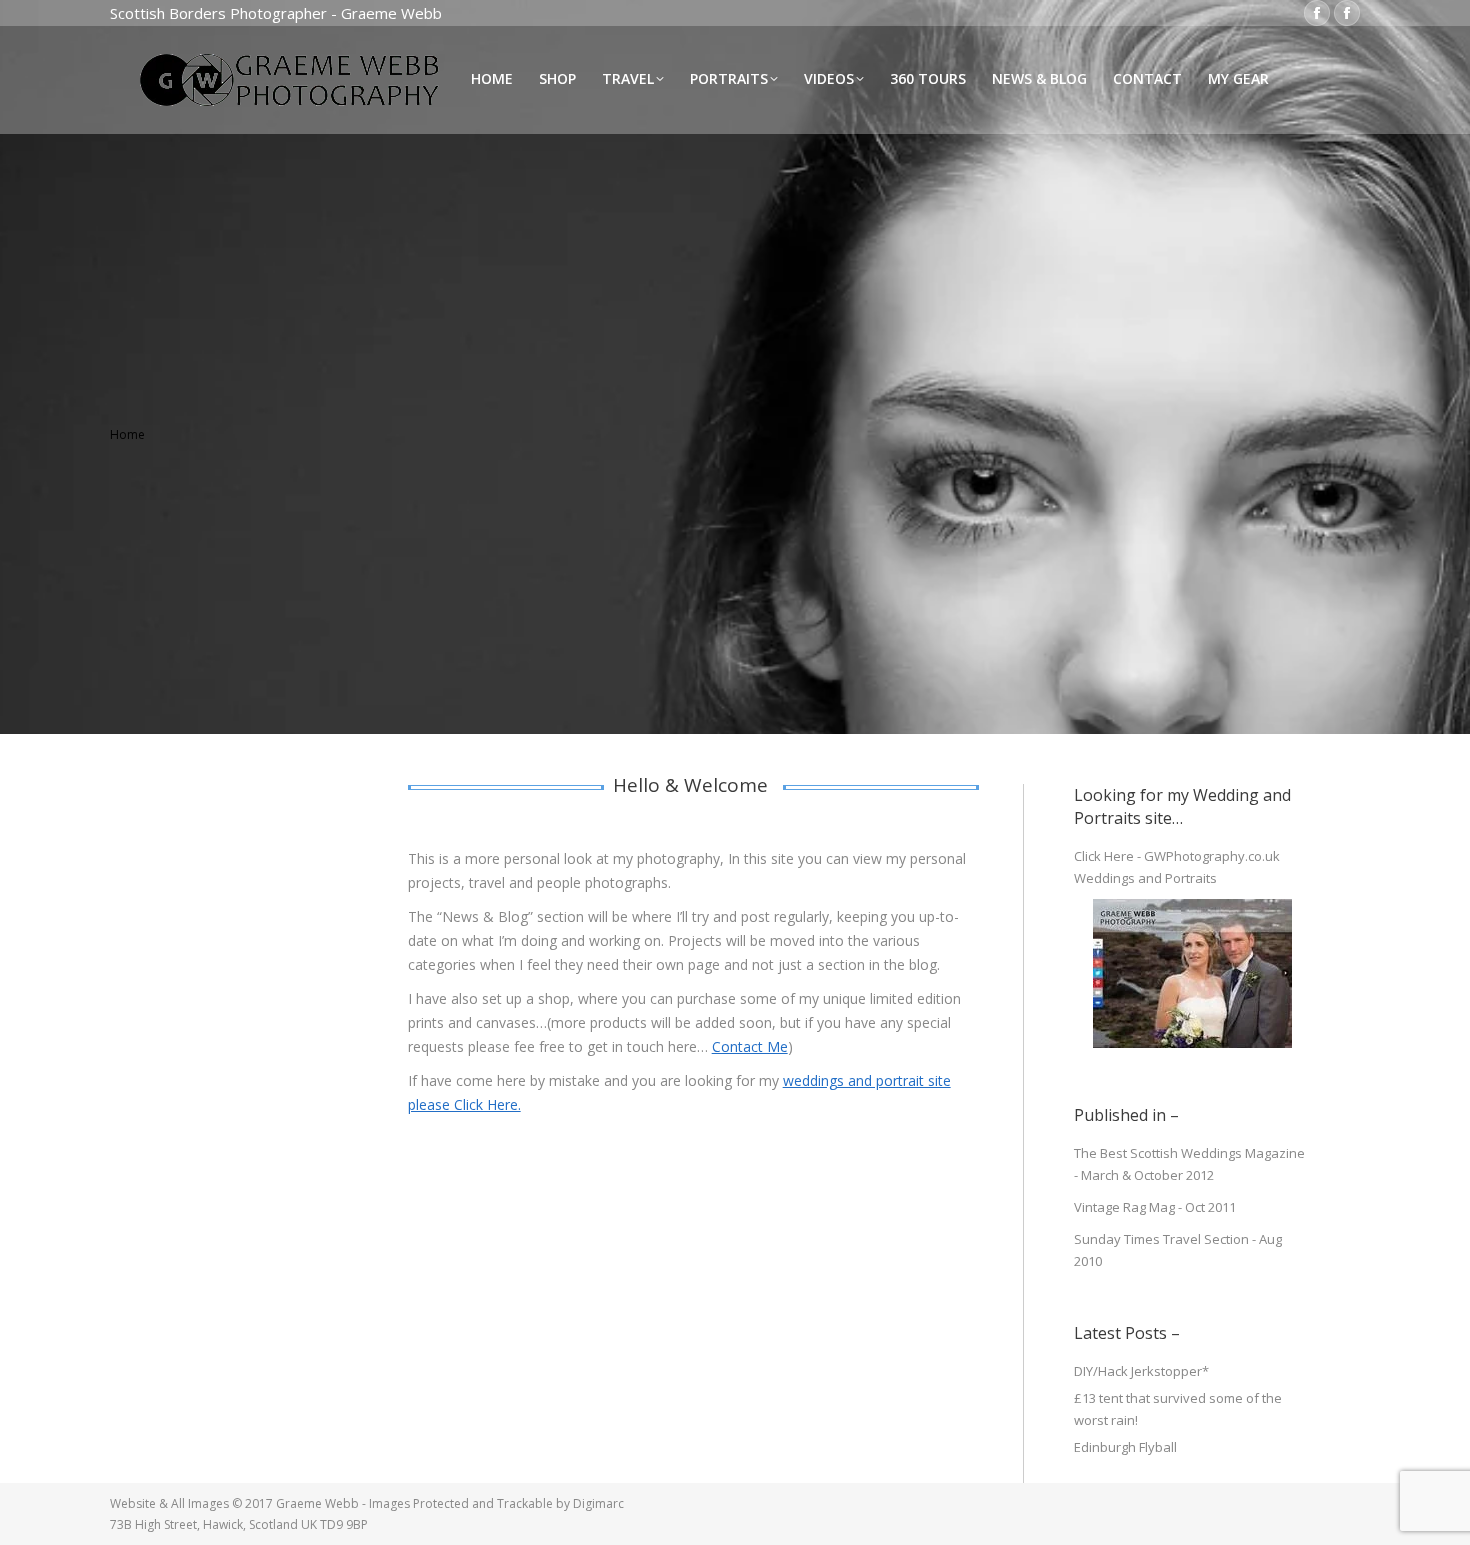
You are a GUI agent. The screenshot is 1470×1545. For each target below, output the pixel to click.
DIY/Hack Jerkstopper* (1141, 1371)
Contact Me (750, 1046)
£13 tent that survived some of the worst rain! (1178, 1409)
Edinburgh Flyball (1125, 1447)
